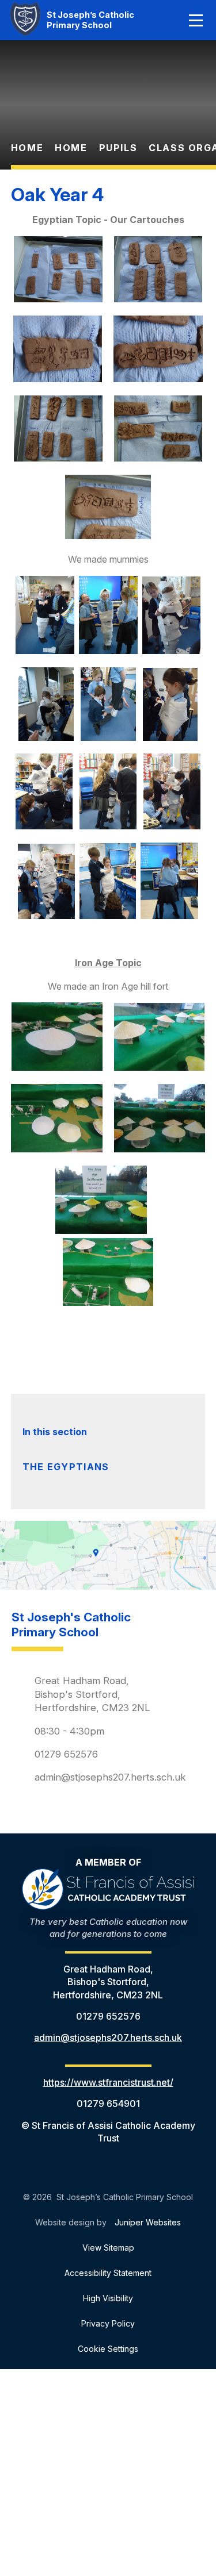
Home (27, 148)
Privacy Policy (108, 2323)
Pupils (118, 148)
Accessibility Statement (108, 2273)
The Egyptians (66, 1467)
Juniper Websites (148, 2222)
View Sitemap (108, 2248)
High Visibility (108, 2298)
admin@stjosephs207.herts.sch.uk (110, 1777)
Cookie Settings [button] (108, 2349)
